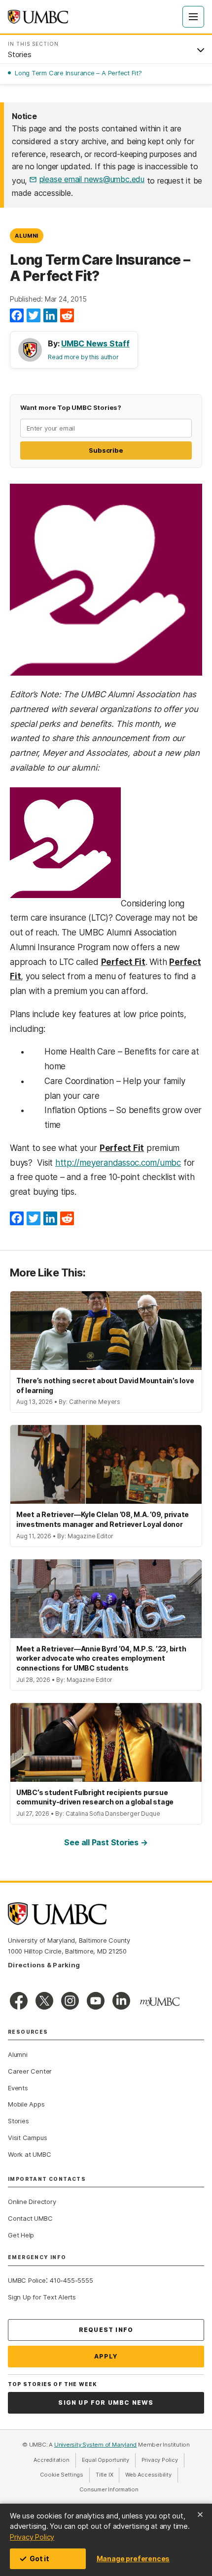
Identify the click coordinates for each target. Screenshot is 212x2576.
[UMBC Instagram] (70, 2001)
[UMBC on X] (44, 2001)
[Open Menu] (193, 17)
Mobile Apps (26, 2104)
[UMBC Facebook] (19, 2001)
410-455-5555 (71, 2280)
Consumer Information (109, 2489)
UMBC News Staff (95, 343)
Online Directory (32, 2202)
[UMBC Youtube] (96, 2001)
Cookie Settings (62, 2475)
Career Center (30, 2071)
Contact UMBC (30, 2218)
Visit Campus (27, 2138)
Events (18, 2088)
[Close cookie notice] (200, 2514)
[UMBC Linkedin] (121, 2001)
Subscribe (106, 450)
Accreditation (51, 2460)
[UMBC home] (38, 17)
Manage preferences (133, 2559)
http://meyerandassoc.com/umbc (118, 1163)
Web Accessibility (151, 2475)
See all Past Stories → (106, 1842)
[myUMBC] (160, 2002)
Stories (18, 2121)
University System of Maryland (96, 2445)
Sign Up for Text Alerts (42, 2297)
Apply (106, 2356)
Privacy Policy (32, 2537)
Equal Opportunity (109, 2460)
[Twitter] (34, 316)
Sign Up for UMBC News (106, 2403)
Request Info (106, 2330)
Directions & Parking (44, 1965)
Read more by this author (83, 357)
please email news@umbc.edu (92, 179)
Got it (39, 2559)
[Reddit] (67, 316)
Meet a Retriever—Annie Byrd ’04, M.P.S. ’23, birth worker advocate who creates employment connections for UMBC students (101, 1658)
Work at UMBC (29, 2154)
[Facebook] (17, 316)
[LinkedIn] (50, 316)
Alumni (27, 236)
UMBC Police (27, 2280)
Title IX (107, 2475)
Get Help (21, 2235)
